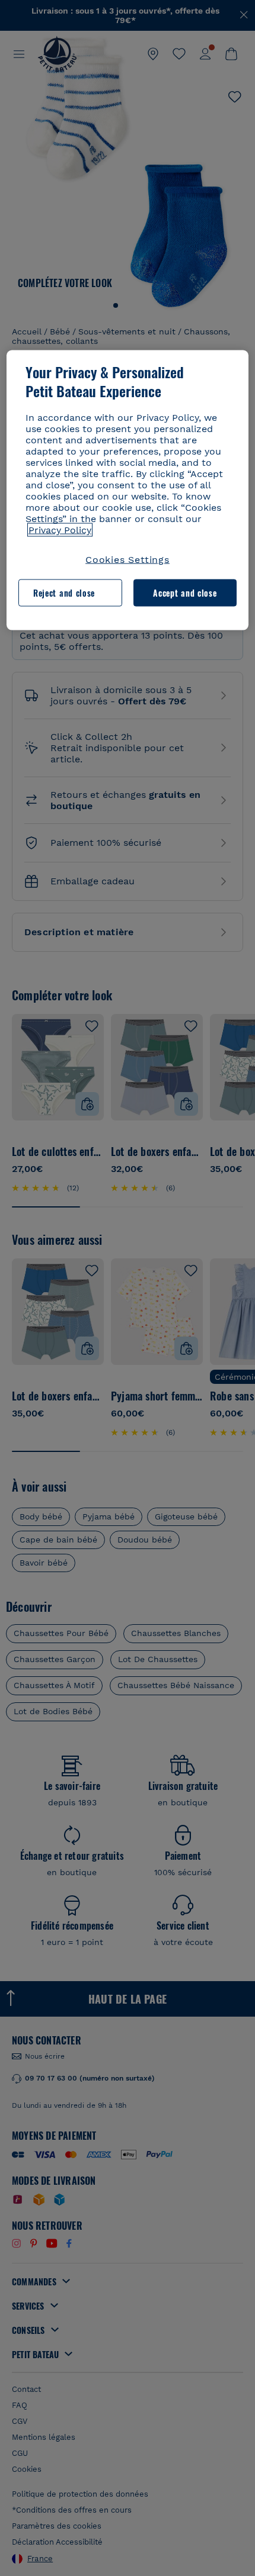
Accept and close (185, 593)
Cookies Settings (128, 559)
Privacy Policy (60, 529)
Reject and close (64, 593)
